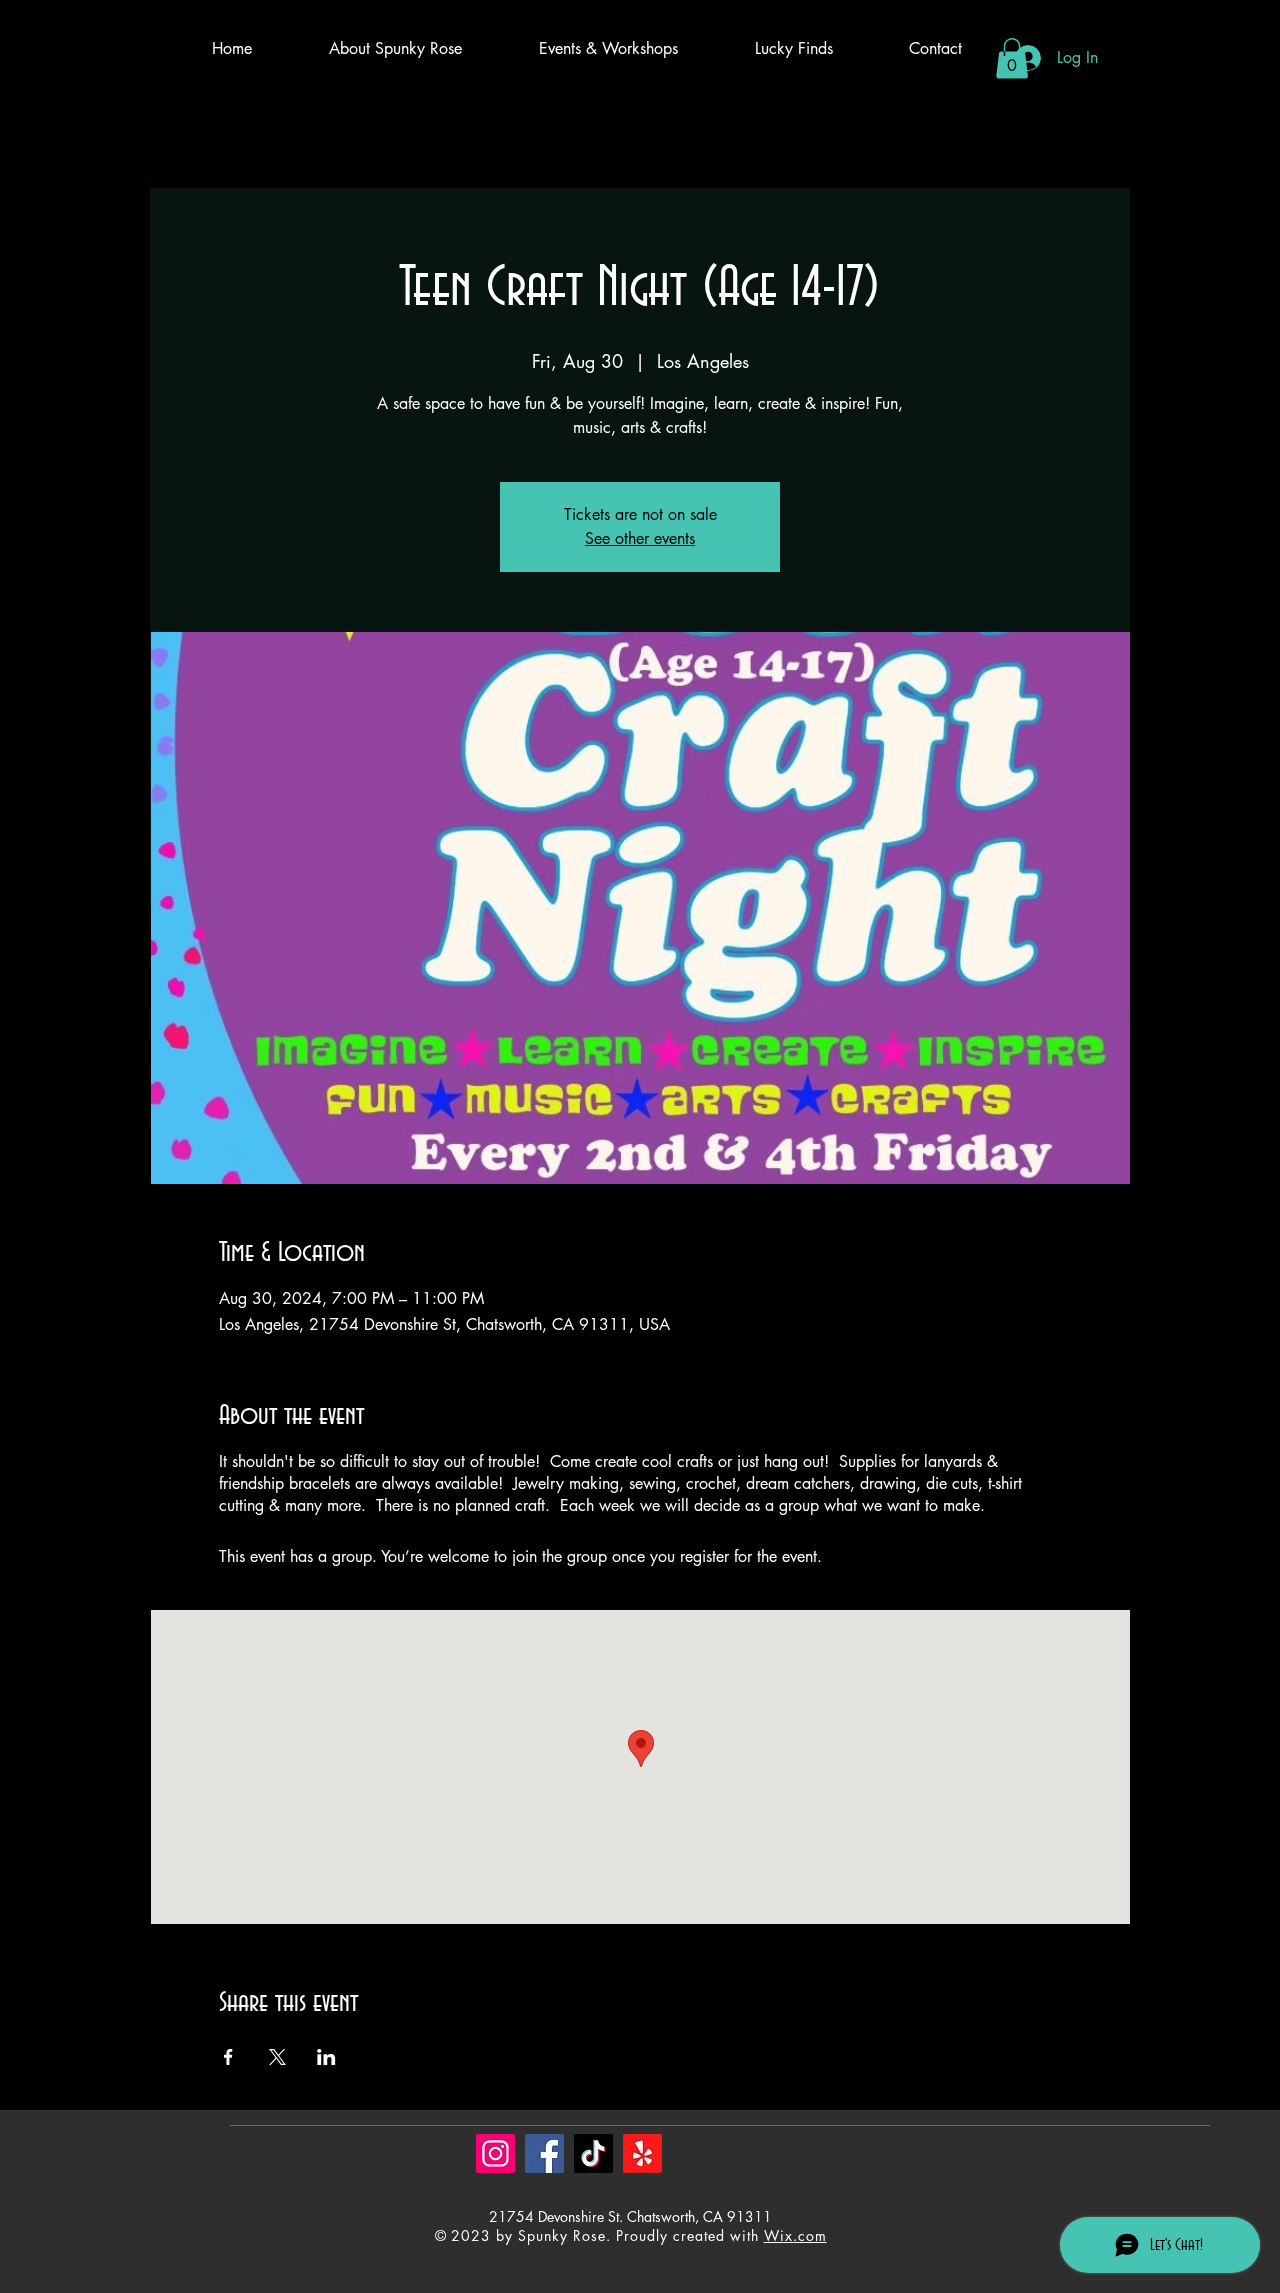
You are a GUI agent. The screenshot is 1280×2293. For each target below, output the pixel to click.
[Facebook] (544, 2153)
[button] (1012, 58)
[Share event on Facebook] (228, 2057)
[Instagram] (495, 2153)
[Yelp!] (642, 2153)
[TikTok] (593, 2153)
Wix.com (795, 2235)
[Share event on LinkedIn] (326, 2057)
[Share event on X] (277, 2057)
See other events (640, 538)
